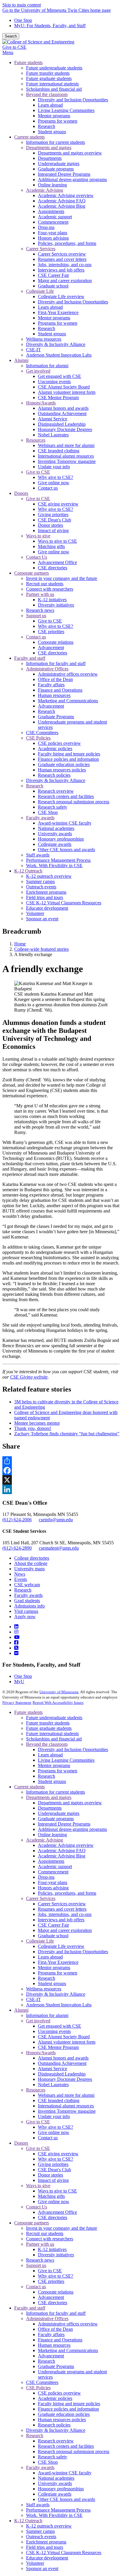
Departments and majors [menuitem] (49, 148)
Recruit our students (45, 2233)
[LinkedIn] (16, 1627)
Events (21, 1579)
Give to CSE (14, 47)
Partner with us (40, 2244)
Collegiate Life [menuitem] (40, 291)
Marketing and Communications (68, 2350)
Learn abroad (50, 1755)
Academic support (55, 1866)
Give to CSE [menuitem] (38, 472)
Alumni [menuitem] (21, 360)
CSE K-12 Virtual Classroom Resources (64, 2553)
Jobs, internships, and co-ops (65, 1914)
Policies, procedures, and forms (67, 1893)
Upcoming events (54, 2031)
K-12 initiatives (52, 2249)
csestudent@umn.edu (59, 1548)
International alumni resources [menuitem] (66, 456)
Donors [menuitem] (21, 493)
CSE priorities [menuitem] (51, 632)
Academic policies (55, 2398)
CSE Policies (38, 2388)
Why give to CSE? (56, 2127)
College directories (32, 1558)
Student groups (52, 1781)
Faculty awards (28, 1595)
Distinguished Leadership (62, 2074)
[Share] (61, 1461)
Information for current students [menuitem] (56, 142)
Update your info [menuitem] (54, 467)
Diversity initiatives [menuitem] (56, 605)
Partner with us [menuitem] (40, 594)
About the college (31, 1563)
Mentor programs (54, 1765)
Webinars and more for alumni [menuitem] (66, 445)
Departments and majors (49, 1797)
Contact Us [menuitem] (37, 557)
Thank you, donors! (33, 1428)
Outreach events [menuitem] (41, 887)
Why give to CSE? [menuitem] (56, 477)
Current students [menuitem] (29, 137)
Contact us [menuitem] (48, 488)
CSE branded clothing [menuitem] (59, 451)
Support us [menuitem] (36, 616)
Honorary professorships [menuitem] (61, 839)
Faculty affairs (51, 2334)
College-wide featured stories (41, 949)
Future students (28, 1712)
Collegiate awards (55, 2494)
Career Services (41, 1898)
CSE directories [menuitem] (53, 568)
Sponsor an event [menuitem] (42, 919)
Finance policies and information (68, 2409)
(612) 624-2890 (17, 1548)
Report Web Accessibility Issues (58, 1703)
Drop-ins (46, 1877)
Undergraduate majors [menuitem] (59, 164)
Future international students (52, 1734)
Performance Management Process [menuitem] (58, 860)
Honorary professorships (61, 2489)
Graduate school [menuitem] (53, 286)
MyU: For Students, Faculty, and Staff (50, 26)
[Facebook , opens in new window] (61, 1470)
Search (11, 36)
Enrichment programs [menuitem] (46, 892)
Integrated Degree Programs (64, 1824)
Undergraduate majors (59, 1813)
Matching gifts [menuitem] (51, 546)
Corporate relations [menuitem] (56, 642)
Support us (36, 2265)
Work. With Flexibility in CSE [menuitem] (54, 866)
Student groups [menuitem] (52, 132)
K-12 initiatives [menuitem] (52, 600)
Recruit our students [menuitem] (45, 584)
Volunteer (35, 2563)
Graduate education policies (64, 2414)
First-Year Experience (58, 1962)
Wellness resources (44, 1989)
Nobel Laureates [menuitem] (53, 435)
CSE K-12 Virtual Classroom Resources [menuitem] (64, 903)
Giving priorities (53, 2164)
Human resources (54, 2345)
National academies (56, 2478)
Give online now (54, 2132)
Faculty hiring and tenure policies (69, 2404)
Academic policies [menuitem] (55, 749)
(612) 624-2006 (17, 1520)
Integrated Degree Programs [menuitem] (64, 174)
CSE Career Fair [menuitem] (53, 275)
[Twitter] (16, 1648)
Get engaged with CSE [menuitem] (60, 376)
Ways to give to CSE (57, 2191)
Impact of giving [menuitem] (53, 530)
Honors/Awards (41, 2053)
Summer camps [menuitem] (40, 881)
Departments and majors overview (70, 1803)
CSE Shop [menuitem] (48, 812)
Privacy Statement (17, 1703)
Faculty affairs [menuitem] (51, 685)
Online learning (52, 1835)
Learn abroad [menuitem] (50, 105)
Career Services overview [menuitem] (62, 254)
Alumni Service (53, 2069)
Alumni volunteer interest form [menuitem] (67, 392)
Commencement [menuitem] (53, 222)
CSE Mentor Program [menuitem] (58, 398)
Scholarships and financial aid (54, 1739)
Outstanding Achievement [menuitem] (62, 413)
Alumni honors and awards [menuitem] (63, 408)
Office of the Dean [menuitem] (55, 679)
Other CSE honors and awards (66, 2499)
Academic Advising (45, 1840)
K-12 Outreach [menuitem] (28, 871)
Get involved (38, 2021)
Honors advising (53, 1888)
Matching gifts (51, 2196)
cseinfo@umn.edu (56, 1520)
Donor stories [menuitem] (50, 525)
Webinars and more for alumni (66, 2095)
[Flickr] (16, 1653)
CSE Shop (48, 2462)
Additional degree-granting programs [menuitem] (72, 179)
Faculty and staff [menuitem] (30, 658)
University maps (29, 1569)
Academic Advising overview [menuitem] (66, 195)
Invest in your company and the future (62, 2228)
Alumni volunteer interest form (67, 2042)
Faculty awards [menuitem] (40, 818)
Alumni (21, 2010)
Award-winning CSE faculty (65, 2473)
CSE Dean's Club (54, 2170)
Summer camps (40, 2531)
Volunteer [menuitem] (35, 913)
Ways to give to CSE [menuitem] (57, 541)
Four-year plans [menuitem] (53, 233)
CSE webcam (27, 1585)
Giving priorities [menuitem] (53, 515)
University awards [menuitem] (55, 834)
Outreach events (41, 2537)
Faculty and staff (30, 2308)
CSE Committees (42, 2382)
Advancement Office (57, 2212)
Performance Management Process (58, 2510)
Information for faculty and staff (56, 2313)
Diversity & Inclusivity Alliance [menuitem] (56, 344)
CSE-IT (33, 1999)
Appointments (51, 1861)
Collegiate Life (40, 1941)
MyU (19, 1682)
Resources (36, 2090)
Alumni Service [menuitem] (53, 419)
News (20, 1574)
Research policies (54, 2425)
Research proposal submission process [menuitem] (74, 802)
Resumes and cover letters (62, 1909)
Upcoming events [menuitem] (54, 382)
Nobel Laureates (53, 2085)
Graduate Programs (56, 2366)
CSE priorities (51, 2281)
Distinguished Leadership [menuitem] (62, 424)
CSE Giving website (29, 1377)
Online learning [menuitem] (52, 185)
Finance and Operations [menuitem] (60, 690)
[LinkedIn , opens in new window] (61, 1489)
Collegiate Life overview (61, 1946)
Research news (40, 2260)
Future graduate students (49, 1728)
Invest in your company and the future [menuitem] (62, 578)
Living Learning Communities (66, 1760)
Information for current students (56, 1792)
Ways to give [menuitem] (38, 536)
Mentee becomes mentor (37, 1423)
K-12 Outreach (28, 2521)
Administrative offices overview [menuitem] (68, 674)
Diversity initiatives (56, 2255)
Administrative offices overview (68, 2324)
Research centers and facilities (66, 2446)
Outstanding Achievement (62, 2063)
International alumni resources (66, 2106)
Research (23, 1590)
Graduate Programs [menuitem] (56, 717)
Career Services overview (62, 1904)
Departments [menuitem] (50, 158)
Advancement (51, 2297)
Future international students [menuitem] (52, 84)
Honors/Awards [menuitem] (41, 403)
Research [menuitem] (46, 126)
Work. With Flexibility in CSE (54, 2515)
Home (20, 944)
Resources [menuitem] (36, 440)
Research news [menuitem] (40, 610)
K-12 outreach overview (49, 2526)
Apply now (25, 1617)
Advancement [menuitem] (51, 647)
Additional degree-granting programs (72, 1829)
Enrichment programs (46, 2542)
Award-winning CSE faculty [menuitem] (65, 823)
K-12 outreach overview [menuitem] (49, 876)
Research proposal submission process (74, 2451)
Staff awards (38, 2505)
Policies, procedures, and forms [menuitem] (67, 243)
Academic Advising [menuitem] (45, 190)
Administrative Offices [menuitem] (47, 669)
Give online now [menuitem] (54, 483)
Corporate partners (32, 2223)
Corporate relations (56, 2292)
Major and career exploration (65, 1930)
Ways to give (38, 2186)
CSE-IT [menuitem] (33, 350)
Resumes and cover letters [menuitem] (62, 259)
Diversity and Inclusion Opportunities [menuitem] (73, 100)
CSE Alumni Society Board (64, 2037)
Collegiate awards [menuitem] (55, 844)
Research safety (53, 2457)
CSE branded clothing (59, 2100)
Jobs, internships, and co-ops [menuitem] (65, 265)
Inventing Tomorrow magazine (67, 2111)
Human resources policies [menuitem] (62, 770)
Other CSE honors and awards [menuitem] (66, 850)
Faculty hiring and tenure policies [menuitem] (69, 754)
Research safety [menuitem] (53, 807)
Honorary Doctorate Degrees (65, 2079)
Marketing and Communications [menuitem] (68, 701)
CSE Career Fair (53, 1925)
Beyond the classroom (47, 1744)
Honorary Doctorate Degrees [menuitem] (65, 429)
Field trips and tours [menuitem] (45, 897)
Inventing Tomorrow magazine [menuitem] (67, 461)
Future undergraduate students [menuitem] (54, 68)
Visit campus (26, 1611)
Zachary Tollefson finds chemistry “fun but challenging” (67, 1434)
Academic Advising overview (66, 1845)
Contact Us (37, 2207)
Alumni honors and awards (63, 2058)
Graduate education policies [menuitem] (64, 764)
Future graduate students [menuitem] (49, 78)
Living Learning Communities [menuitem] (66, 110)
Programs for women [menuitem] (58, 121)
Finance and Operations (60, 2340)
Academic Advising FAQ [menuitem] (62, 201)
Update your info (54, 2116)
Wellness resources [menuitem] (44, 339)
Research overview (56, 2441)
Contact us (48, 2138)
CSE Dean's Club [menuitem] (54, 520)
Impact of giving (53, 2180)
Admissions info (29, 1606)
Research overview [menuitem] (56, 791)
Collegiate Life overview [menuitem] (61, 296)
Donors (21, 2143)
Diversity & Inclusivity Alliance (56, 1994)
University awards (55, 2483)
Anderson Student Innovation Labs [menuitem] (59, 355)
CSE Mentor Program (58, 2047)
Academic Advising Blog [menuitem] (62, 206)
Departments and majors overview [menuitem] (70, 153)
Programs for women (58, 1771)
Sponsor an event (42, 2568)
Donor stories (50, 2175)
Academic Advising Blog (62, 1856)
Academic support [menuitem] (55, 217)
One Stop (23, 20)
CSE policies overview (59, 2393)
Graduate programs (56, 1819)
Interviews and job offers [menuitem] (61, 270)
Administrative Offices (47, 2319)
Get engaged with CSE (60, 2026)
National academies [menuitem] (56, 828)
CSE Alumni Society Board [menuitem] (64, 387)
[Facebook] (16, 1643)
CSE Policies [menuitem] (38, 738)
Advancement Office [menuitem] (57, 562)
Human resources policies (62, 2420)
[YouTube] (17, 1637)
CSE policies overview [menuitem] (59, 743)
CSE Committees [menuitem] (42, 733)
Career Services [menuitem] (41, 249)
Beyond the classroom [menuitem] (47, 94)
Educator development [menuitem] (47, 908)
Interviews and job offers (61, 1920)
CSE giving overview (58, 2154)
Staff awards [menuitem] (38, 855)
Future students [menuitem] (28, 62)
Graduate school (53, 1936)
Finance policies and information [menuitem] (68, 759)
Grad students (27, 1601)
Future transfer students (48, 1723)
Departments (50, 1808)
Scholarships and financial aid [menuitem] (54, 89)
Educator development (47, 2558)
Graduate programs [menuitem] (56, 169)
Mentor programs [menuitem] (54, 116)
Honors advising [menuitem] (53, 238)
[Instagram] (16, 1632)
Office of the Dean (55, 2329)
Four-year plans (53, 1882)
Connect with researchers (50, 2239)
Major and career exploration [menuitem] (65, 281)
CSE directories (53, 2217)
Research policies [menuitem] (54, 775)
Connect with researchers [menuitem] (50, 589)
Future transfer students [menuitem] (48, 73)
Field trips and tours (45, 2547)
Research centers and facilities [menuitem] (66, 796)
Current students (29, 1787)
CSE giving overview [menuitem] (58, 504)
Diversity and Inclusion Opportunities (73, 1749)
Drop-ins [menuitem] (46, 227)
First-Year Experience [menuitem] (58, 312)
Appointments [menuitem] (51, 211)
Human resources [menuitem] (54, 695)
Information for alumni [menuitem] (47, 366)
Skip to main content (22, 5)
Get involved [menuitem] (38, 371)
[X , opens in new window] (61, 1480)
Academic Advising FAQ (62, 1851)
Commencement (53, 1872)
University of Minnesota (59, 1692)
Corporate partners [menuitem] (32, 573)
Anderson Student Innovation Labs (59, 2005)
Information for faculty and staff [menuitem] (56, 663)
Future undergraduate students (54, 1718)
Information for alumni (47, 2015)
